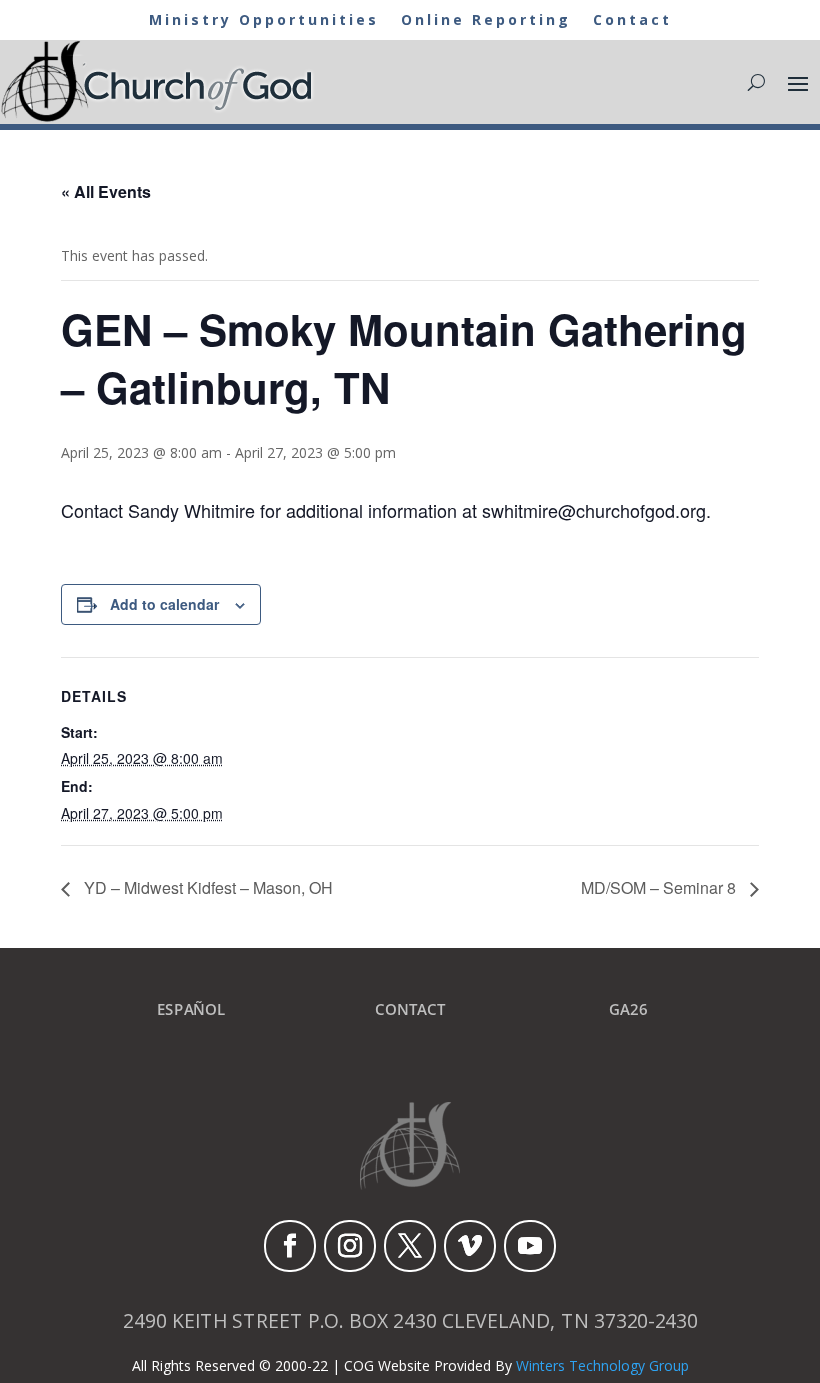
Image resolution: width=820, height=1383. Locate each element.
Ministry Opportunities (264, 21)
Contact (632, 21)
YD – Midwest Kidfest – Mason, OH (206, 887)
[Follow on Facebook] (290, 1246)
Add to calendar (164, 604)
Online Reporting (486, 21)
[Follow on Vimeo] (470, 1246)
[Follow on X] (410, 1246)
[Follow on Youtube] (530, 1246)
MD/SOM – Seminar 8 (660, 887)
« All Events (106, 191)
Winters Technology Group (602, 1365)
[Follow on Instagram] (350, 1246)
